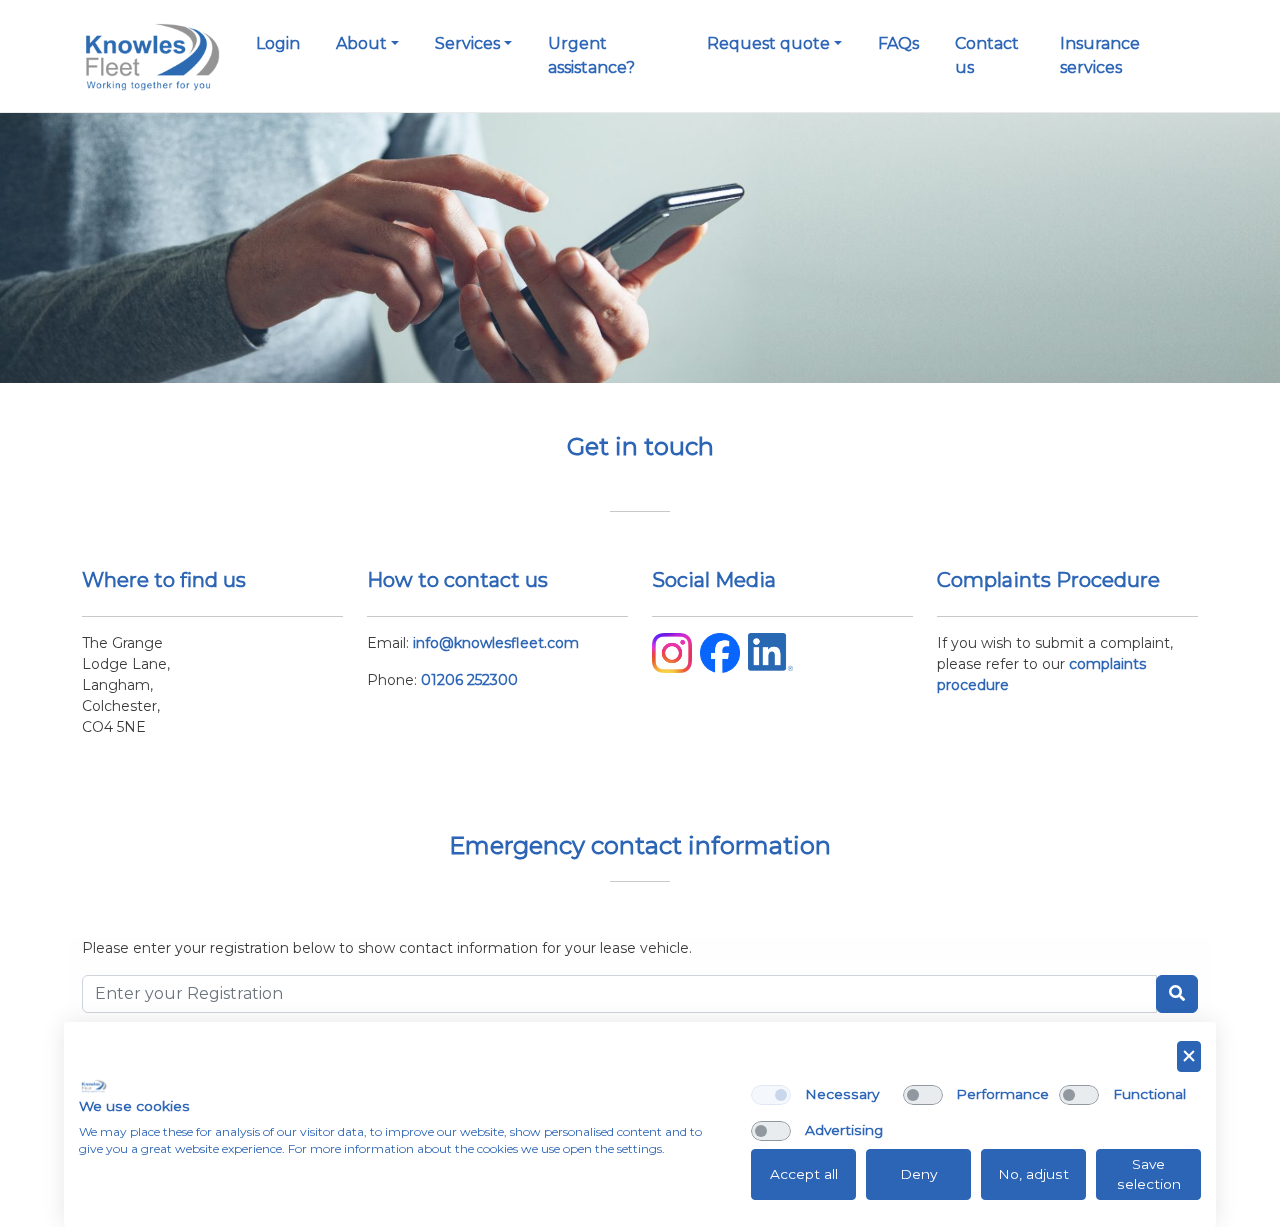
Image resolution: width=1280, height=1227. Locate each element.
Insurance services (1100, 55)
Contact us (987, 55)
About (361, 43)
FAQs (898, 43)
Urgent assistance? (591, 55)
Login (278, 43)
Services (467, 43)
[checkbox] (771, 1095)
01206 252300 (469, 680)
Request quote (768, 43)
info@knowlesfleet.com (496, 643)
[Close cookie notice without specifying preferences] (1189, 1056)
